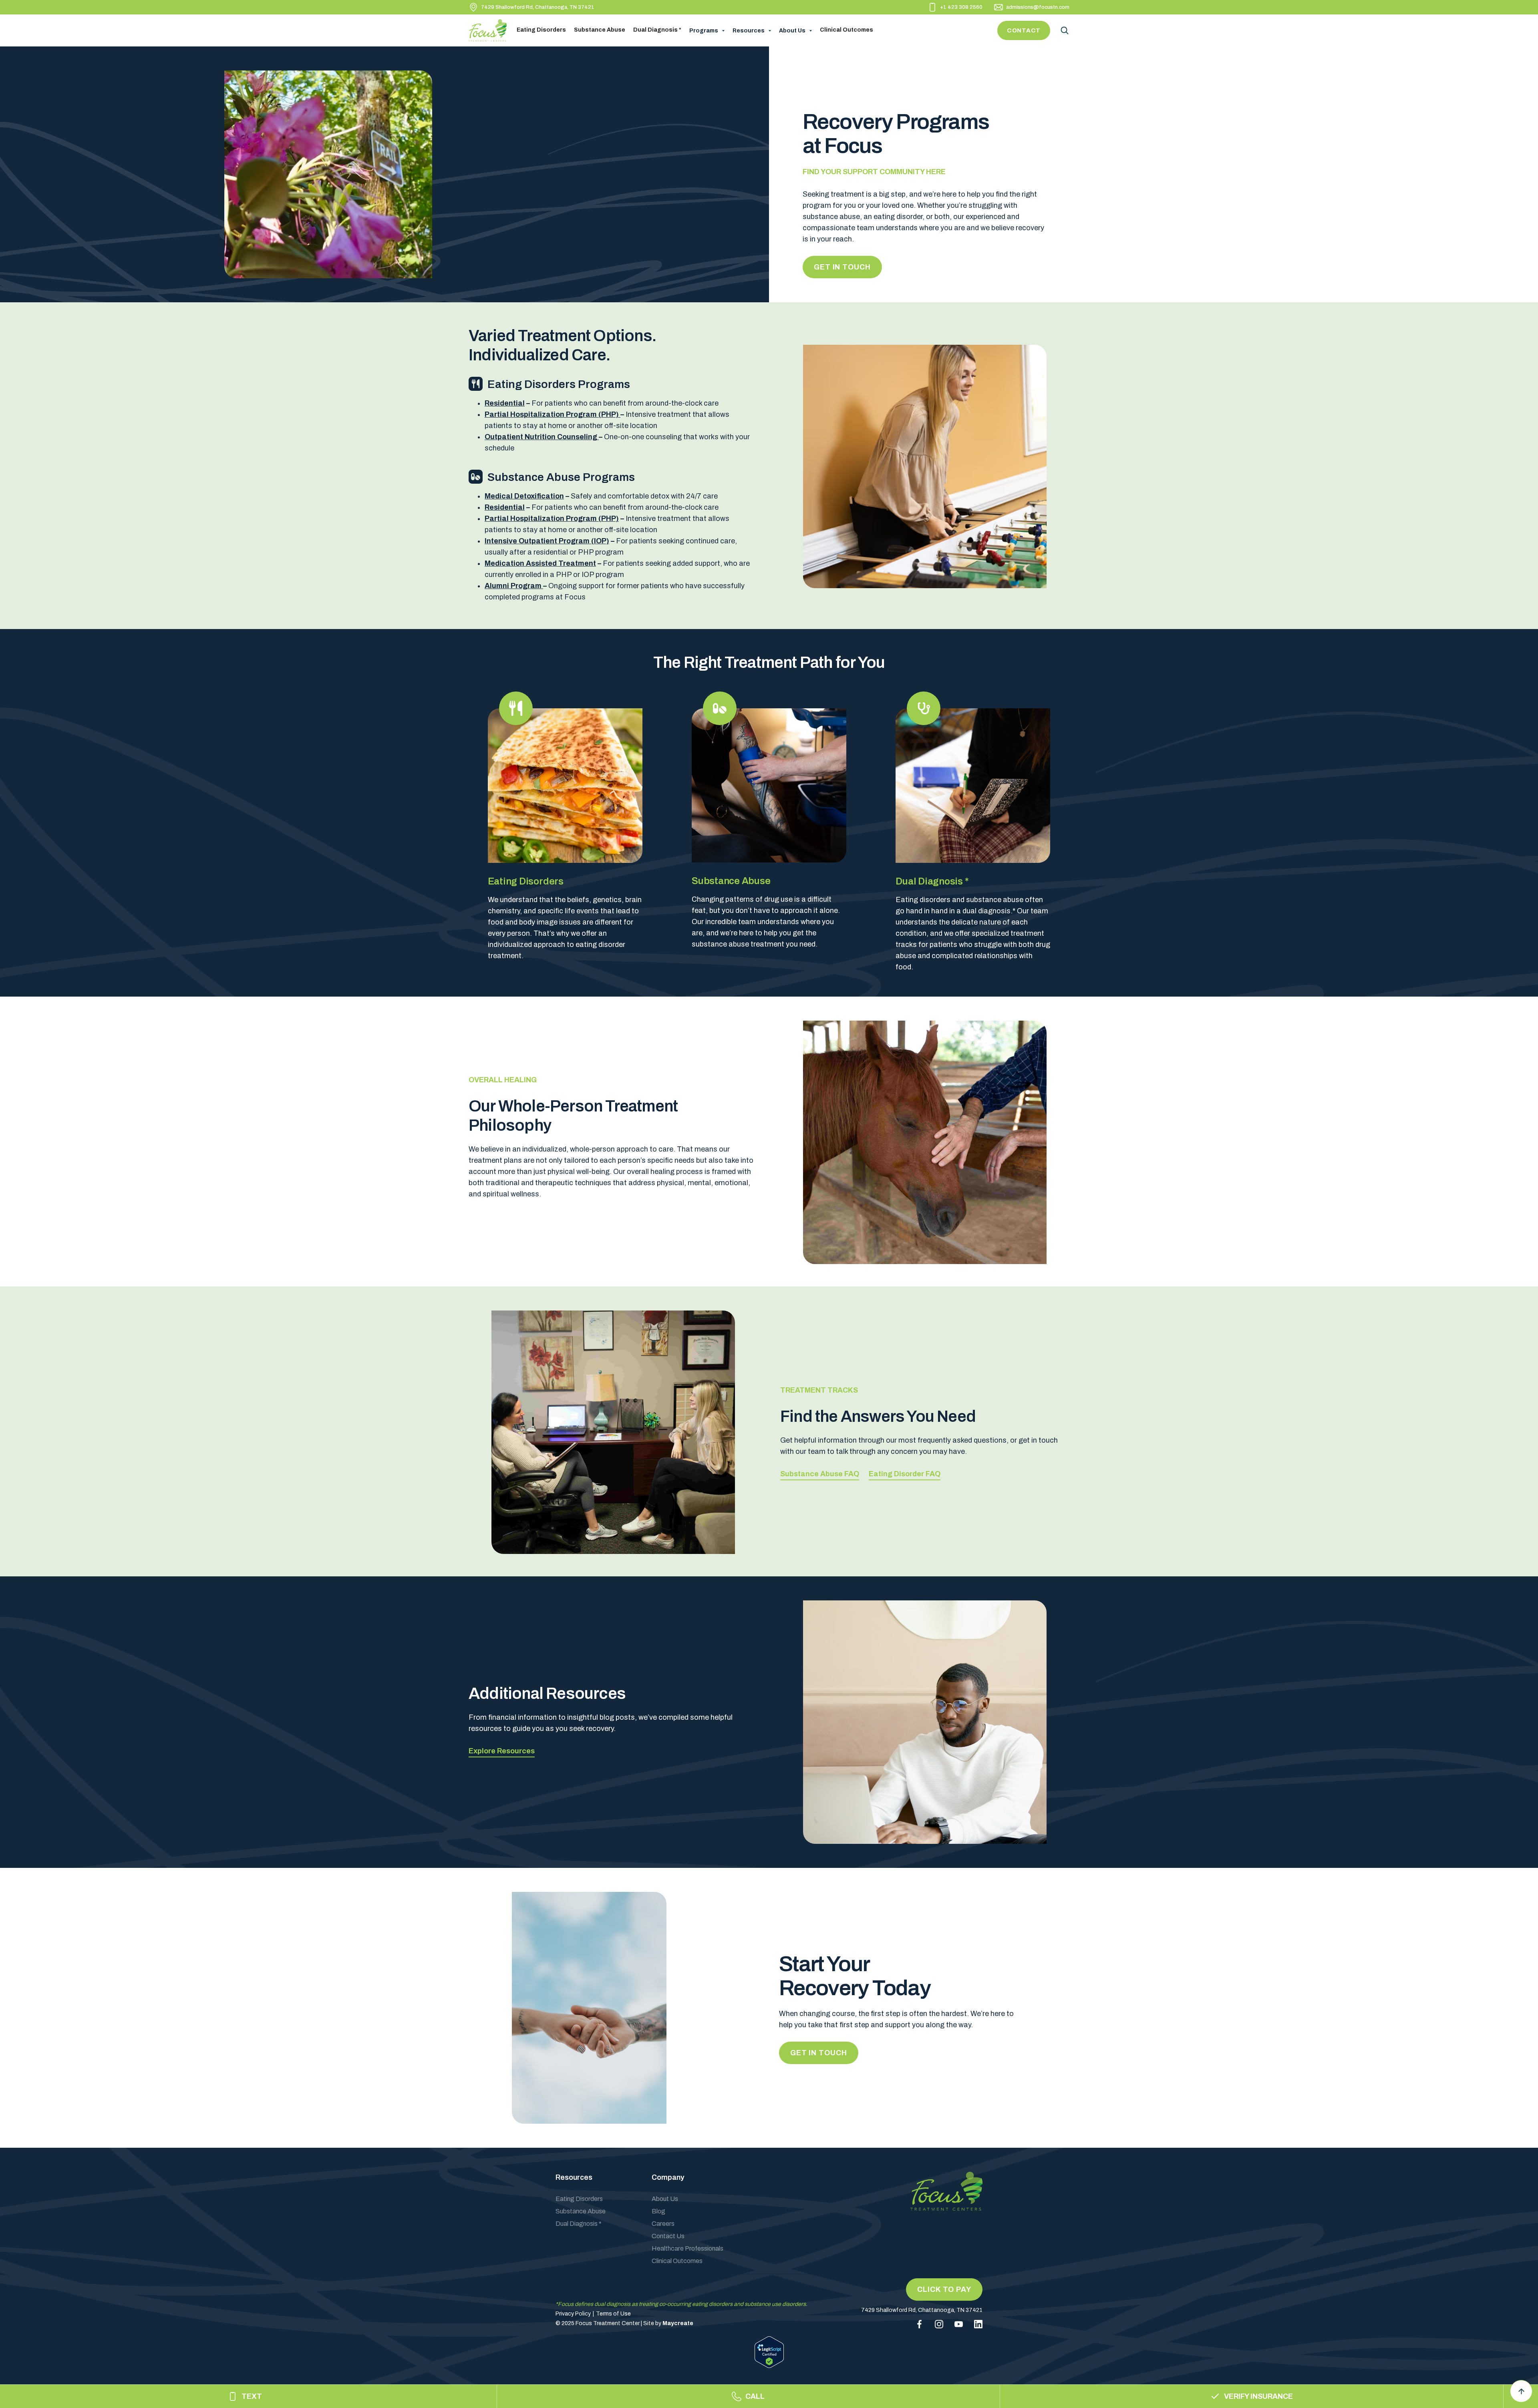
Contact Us (668, 2236)
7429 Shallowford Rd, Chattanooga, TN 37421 (538, 7)
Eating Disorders (541, 30)
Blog (658, 2211)
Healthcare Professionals (687, 2248)
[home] (491, 30)
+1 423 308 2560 (961, 7)
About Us (665, 2199)
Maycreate (678, 2323)
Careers (663, 2224)
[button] (707, 31)
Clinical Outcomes (847, 30)
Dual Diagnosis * (657, 30)
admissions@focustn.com (1038, 7)
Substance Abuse (600, 30)
